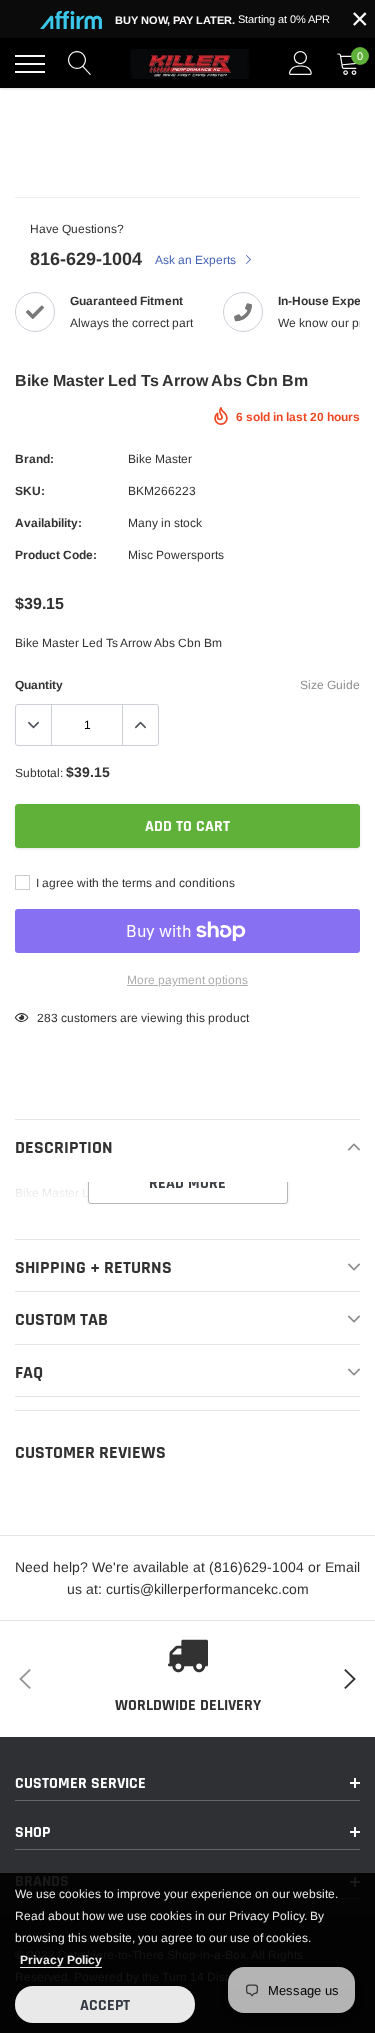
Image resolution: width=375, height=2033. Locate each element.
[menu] (30, 64)
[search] (80, 64)
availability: (48, 523)
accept (105, 2005)
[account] (301, 64)
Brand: (34, 459)
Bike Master (160, 459)
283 (47, 1018)
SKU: (30, 491)
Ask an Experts (197, 260)
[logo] (190, 64)
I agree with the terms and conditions (134, 883)
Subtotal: (39, 773)
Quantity (39, 685)
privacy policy (61, 1960)
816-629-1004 (86, 259)
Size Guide (330, 685)
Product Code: (56, 555)
